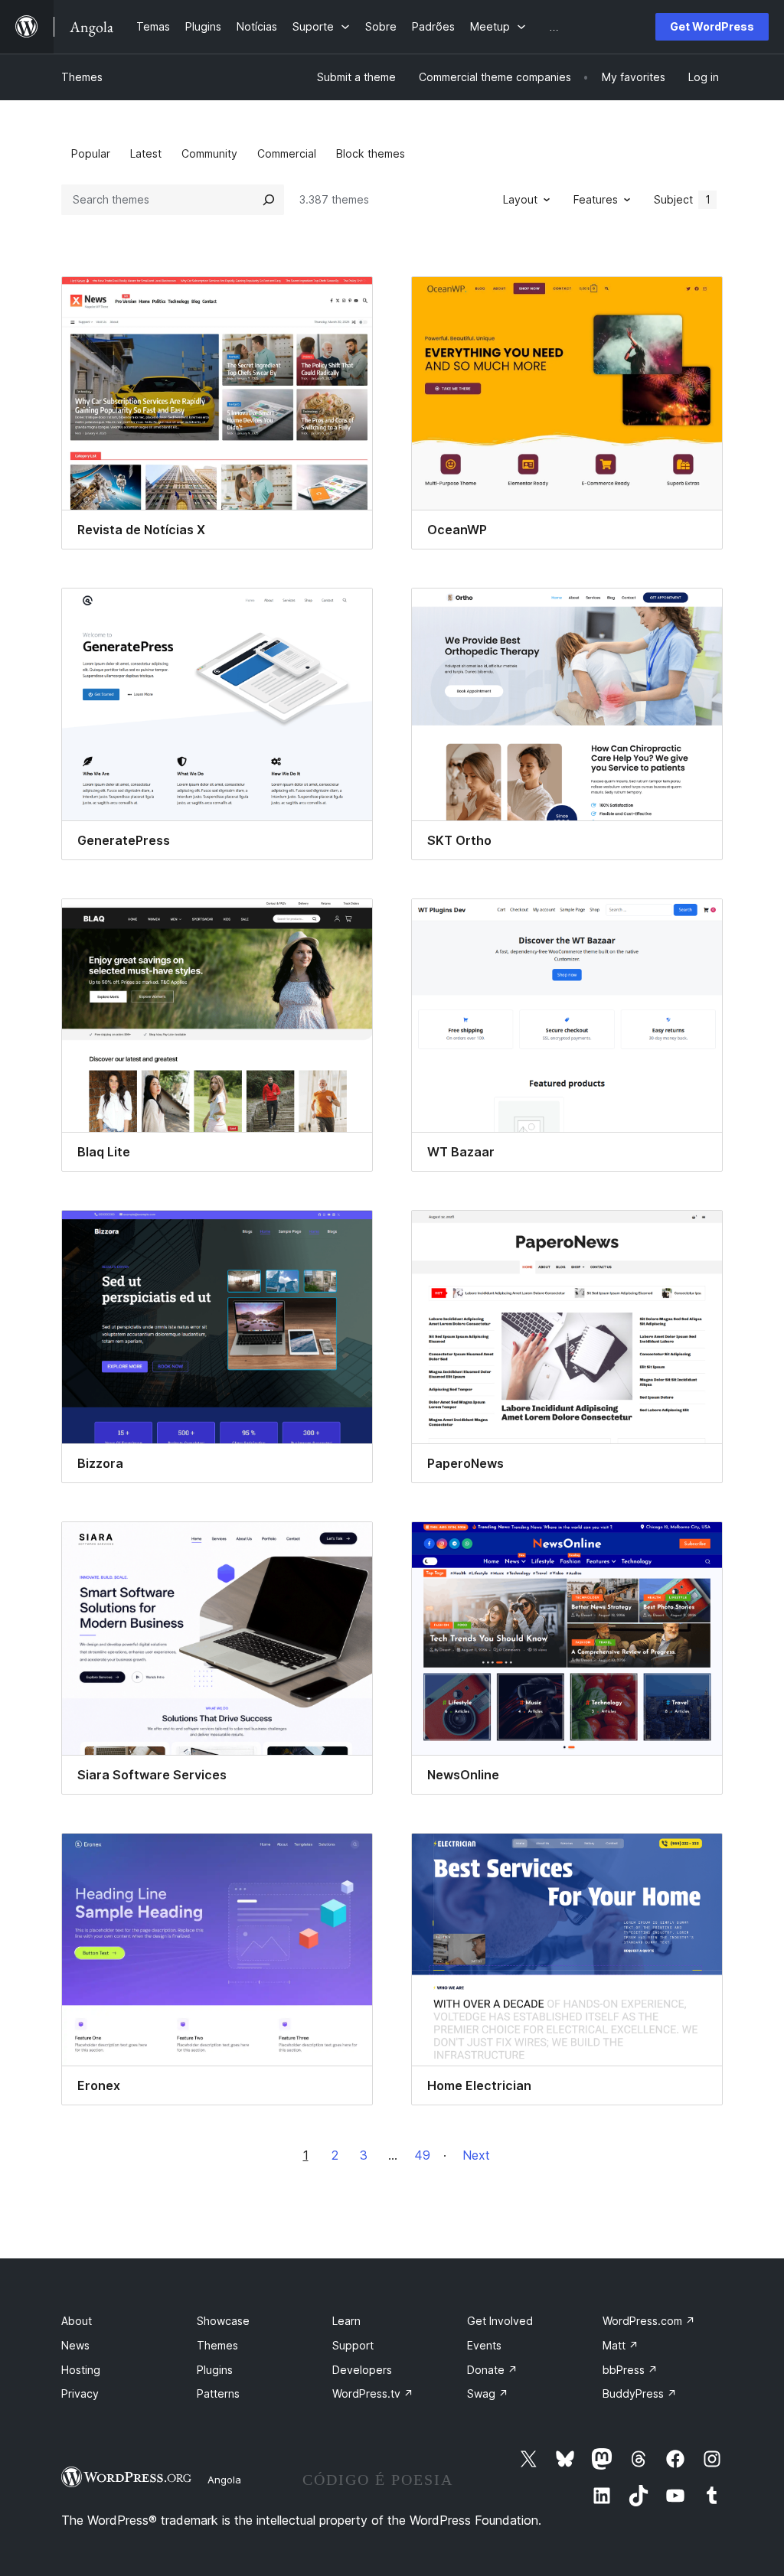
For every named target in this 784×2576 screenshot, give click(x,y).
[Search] (269, 200)
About (77, 2321)
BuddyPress (640, 2393)
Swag (488, 2393)
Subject (682, 199)
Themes (82, 77)
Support (353, 2345)
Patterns (218, 2393)
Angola (224, 2480)
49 (422, 2155)
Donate (492, 2370)
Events (484, 2345)
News (75, 2345)
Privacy (80, 2393)
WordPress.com (649, 2321)
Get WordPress (712, 26)
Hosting (81, 2370)
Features (596, 199)
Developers (362, 2370)
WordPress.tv (373, 2393)
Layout (520, 199)
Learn (346, 2321)
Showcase (223, 2321)
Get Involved (500, 2321)
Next (476, 2155)
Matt (621, 2345)
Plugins (215, 2370)
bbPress (630, 2370)
